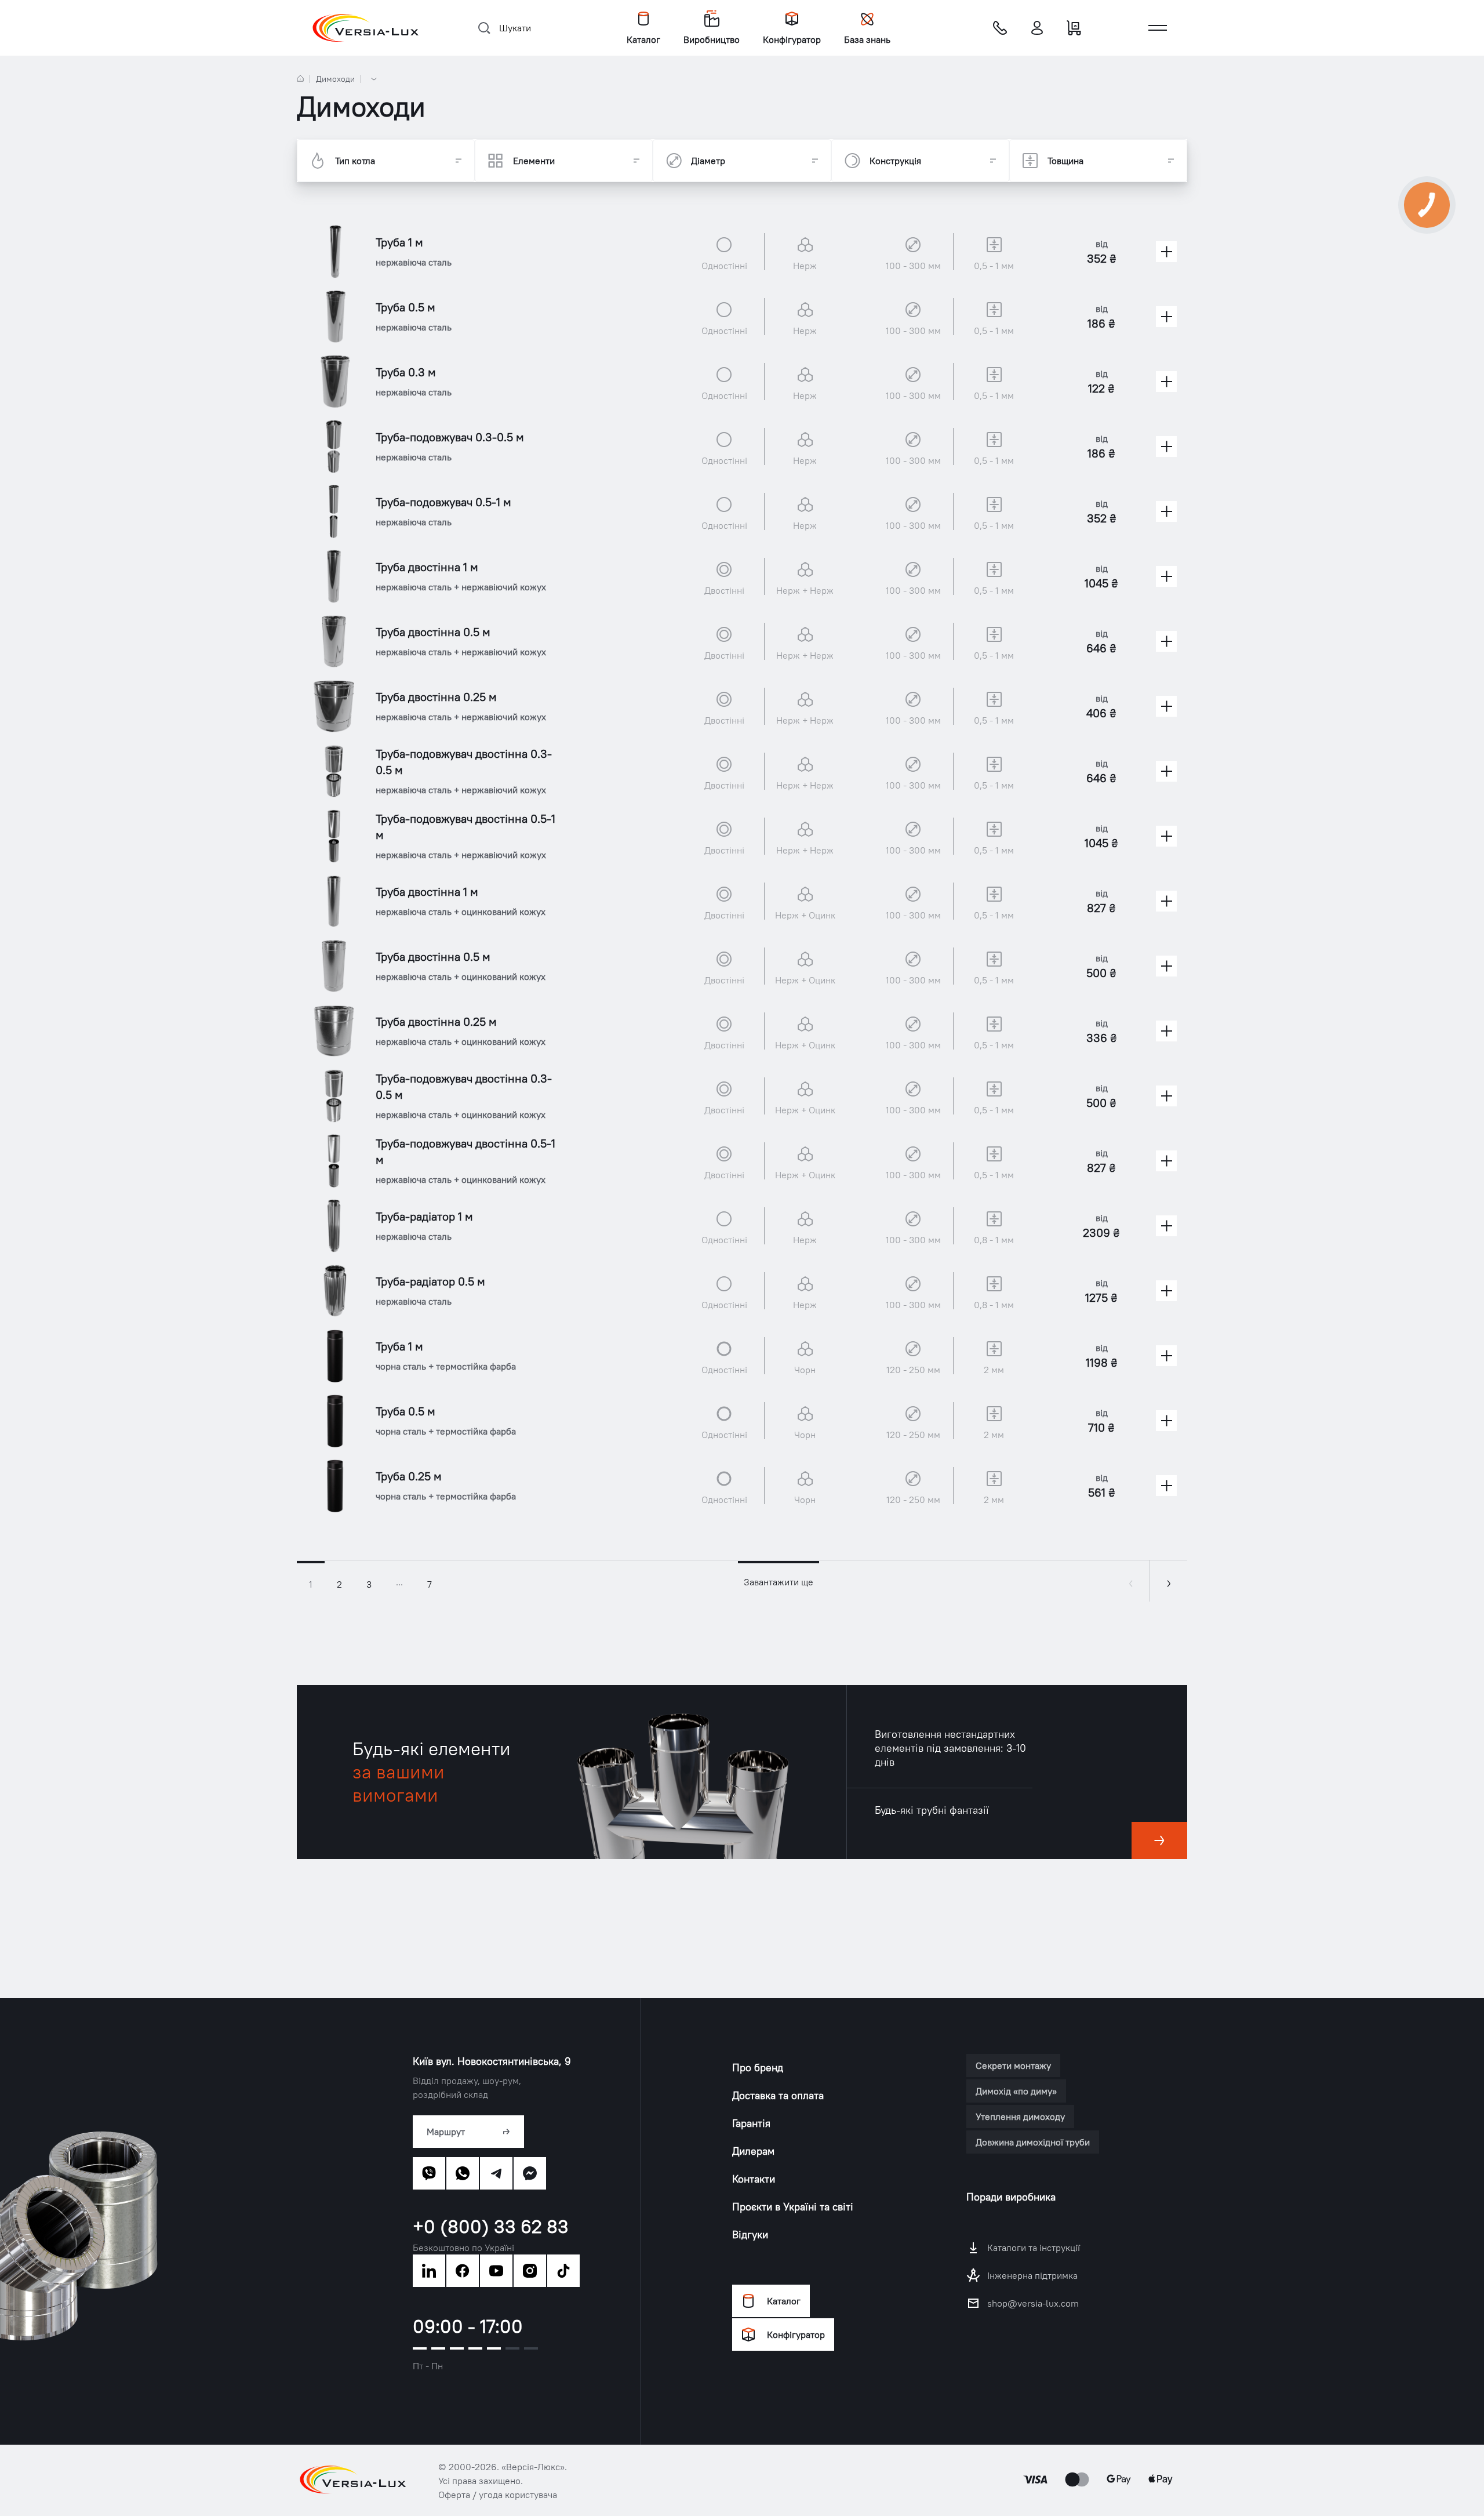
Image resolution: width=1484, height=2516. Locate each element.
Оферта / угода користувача (498, 2495)
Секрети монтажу (1013, 2065)
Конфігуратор (796, 2335)
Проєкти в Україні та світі (793, 2207)
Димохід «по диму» (1016, 2091)
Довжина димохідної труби (1033, 2142)
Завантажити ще (779, 1582)
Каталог (784, 2301)
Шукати (515, 28)
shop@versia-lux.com (1033, 2303)
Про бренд (758, 2067)
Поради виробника (1011, 2197)
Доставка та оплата (778, 2095)
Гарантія (751, 2123)
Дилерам (753, 2151)
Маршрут (446, 2132)
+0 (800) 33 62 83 (491, 2227)
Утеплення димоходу (1020, 2116)
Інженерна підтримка (1032, 2275)
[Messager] (530, 2173)
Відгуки (750, 2234)
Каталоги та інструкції (1034, 2248)
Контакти (754, 2179)
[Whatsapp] (463, 2173)
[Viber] (429, 2173)
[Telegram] (496, 2173)
